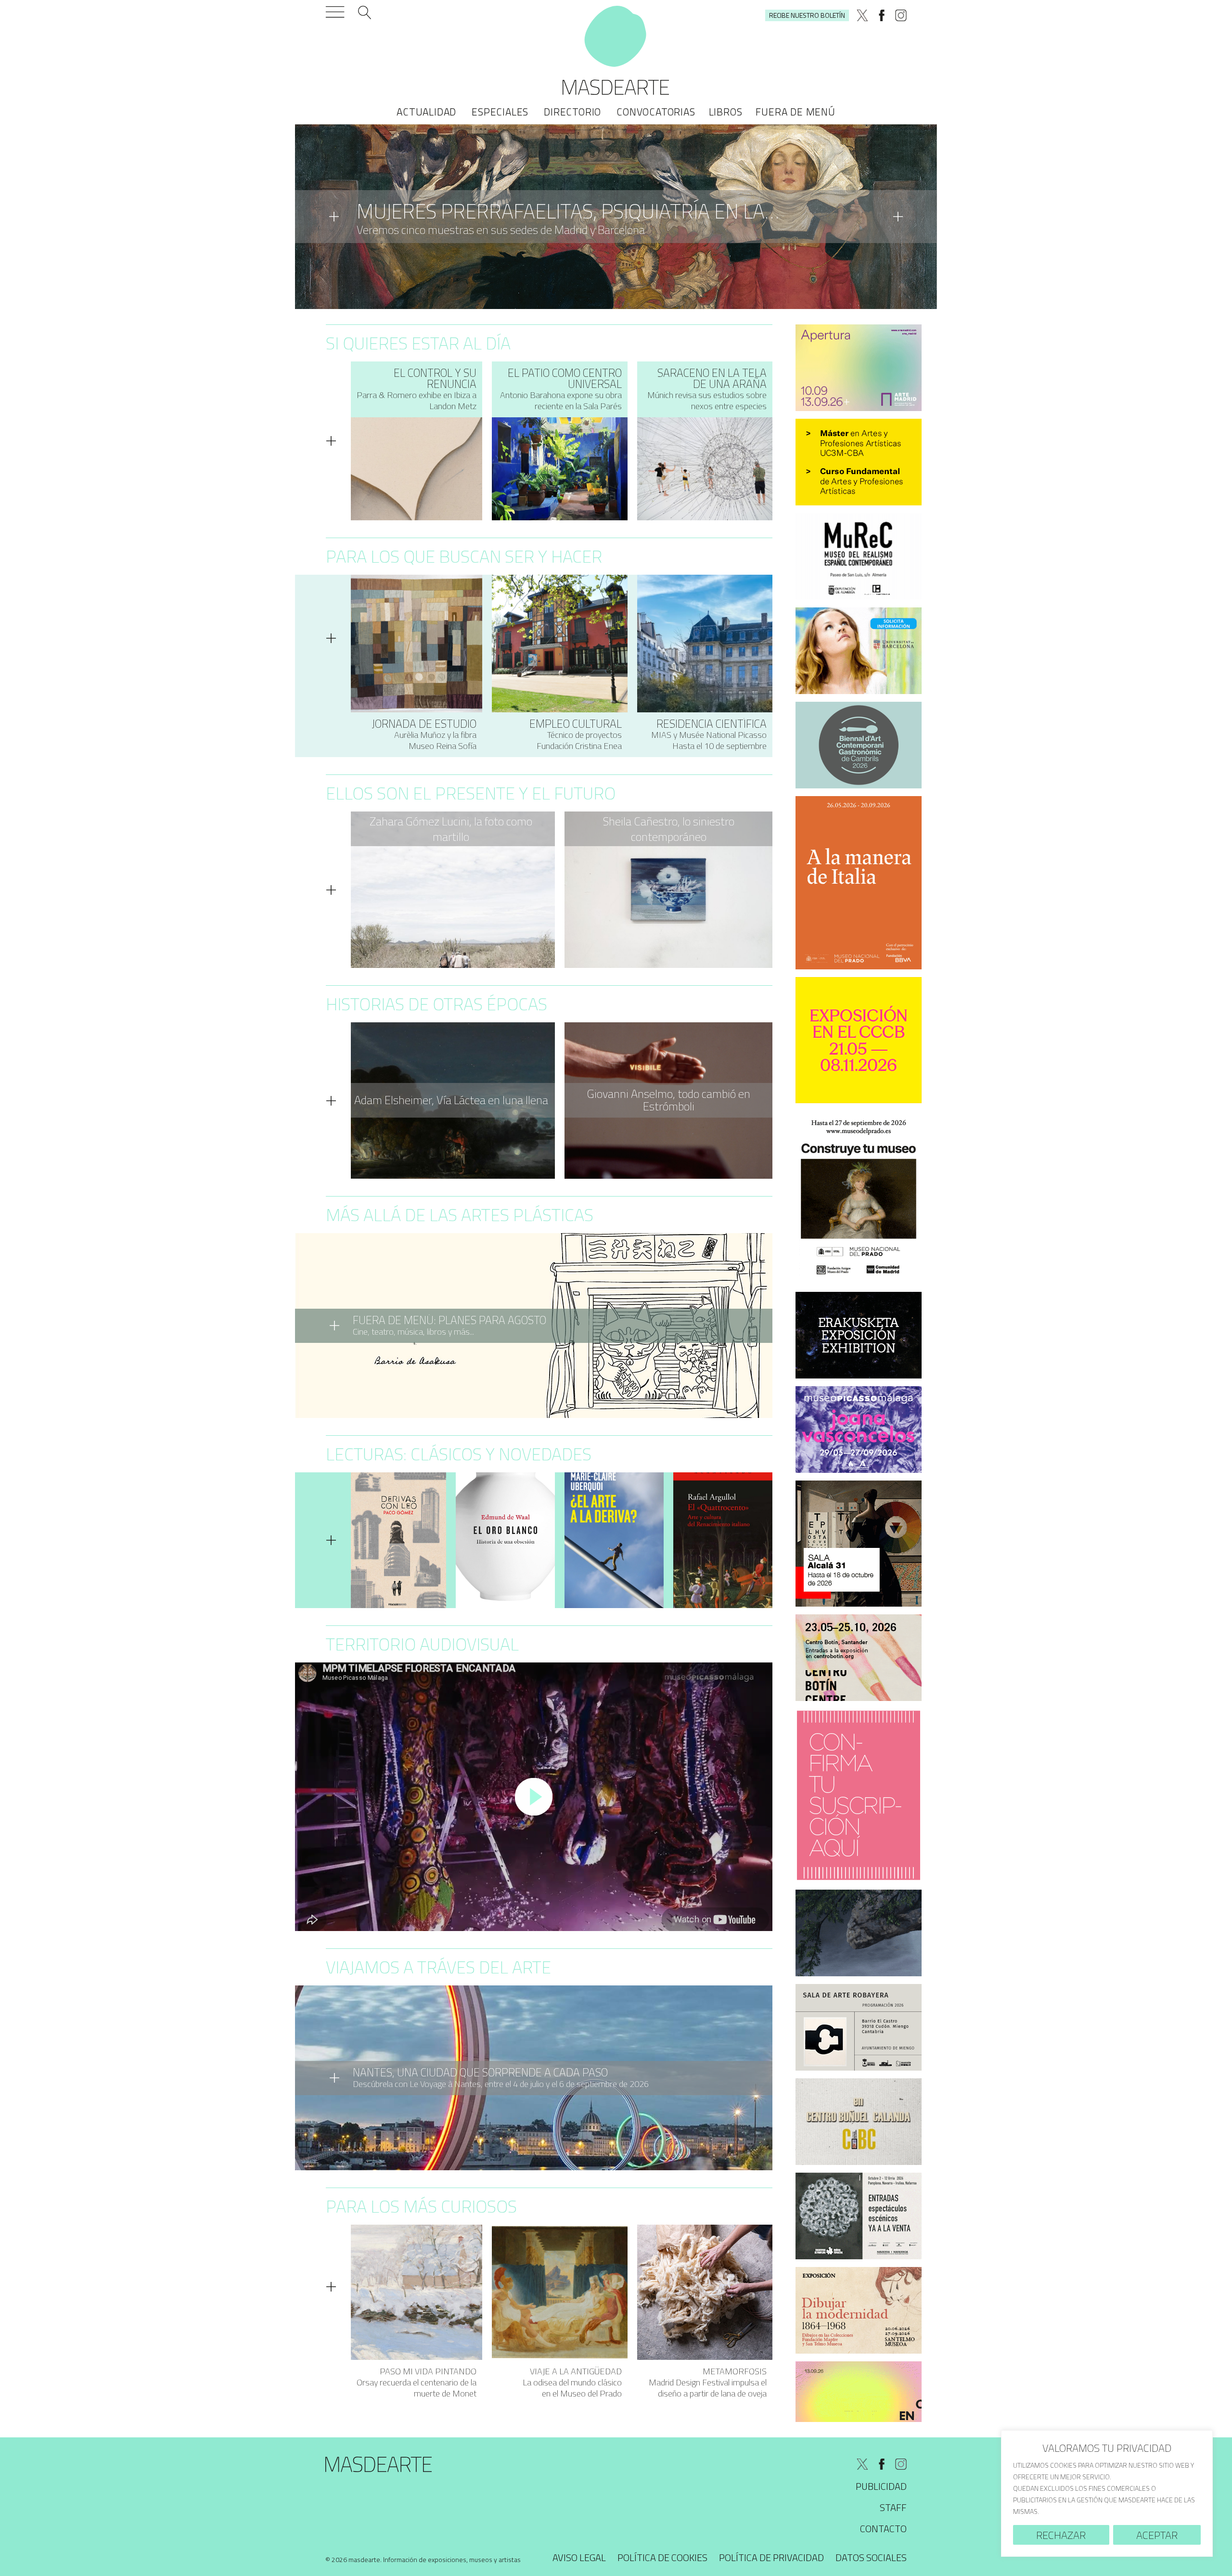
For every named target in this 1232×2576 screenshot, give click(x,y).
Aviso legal (579, 2557)
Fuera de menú (795, 112)
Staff (893, 2507)
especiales (500, 112)
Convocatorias (656, 112)
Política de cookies (662, 2557)
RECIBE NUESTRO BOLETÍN (807, 15)
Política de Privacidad (771, 2557)
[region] (1107, 2493)
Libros (726, 112)
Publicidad (881, 2486)
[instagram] (901, 15)
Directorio (572, 112)
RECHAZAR (1061, 2535)
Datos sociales (871, 2557)
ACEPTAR (1157, 2535)
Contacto (883, 2529)
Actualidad (426, 112)
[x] (862, 15)
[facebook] (882, 15)
